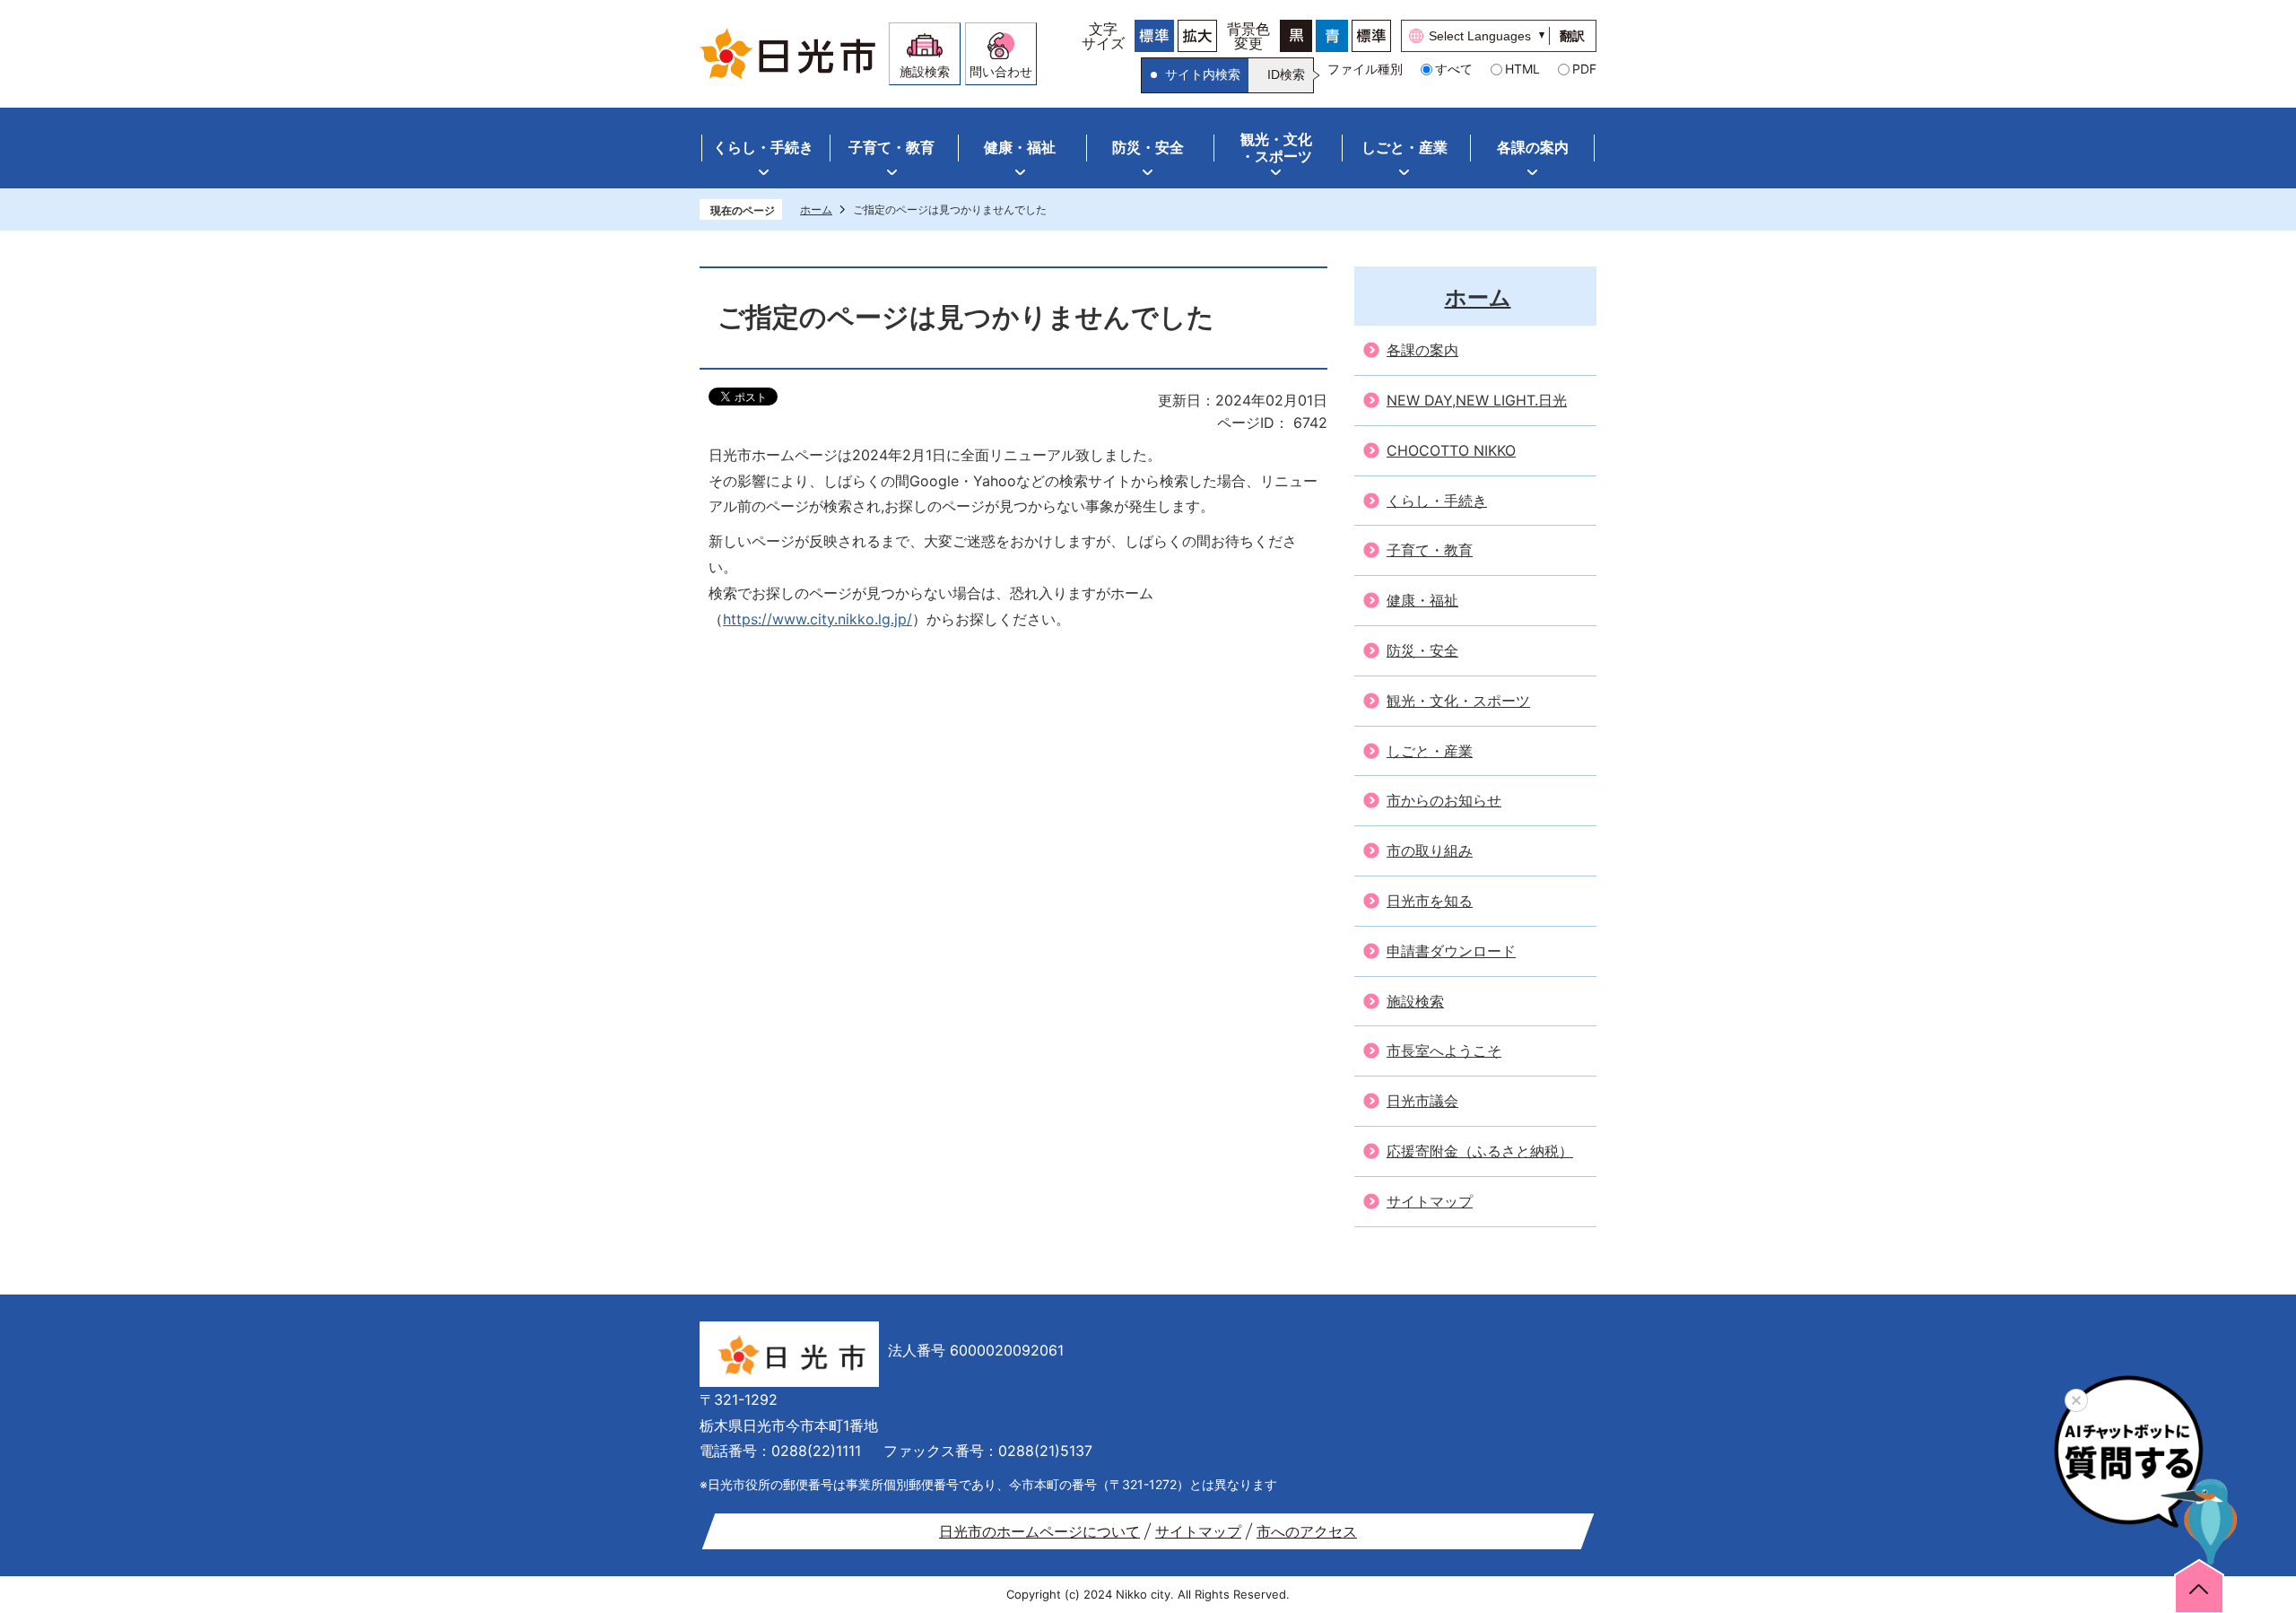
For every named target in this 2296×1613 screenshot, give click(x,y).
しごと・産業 (1405, 147)
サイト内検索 (1203, 74)
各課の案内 (1533, 147)
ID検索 (1286, 74)
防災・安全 (1148, 147)
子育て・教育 (891, 147)
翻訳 (1572, 36)
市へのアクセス (1307, 1531)
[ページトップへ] (2199, 1585)
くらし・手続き (763, 147)
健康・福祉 (1020, 147)
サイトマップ (1198, 1531)
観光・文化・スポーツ (1276, 148)
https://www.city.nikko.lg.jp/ (818, 619)
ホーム (816, 209)
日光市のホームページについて (1039, 1531)
